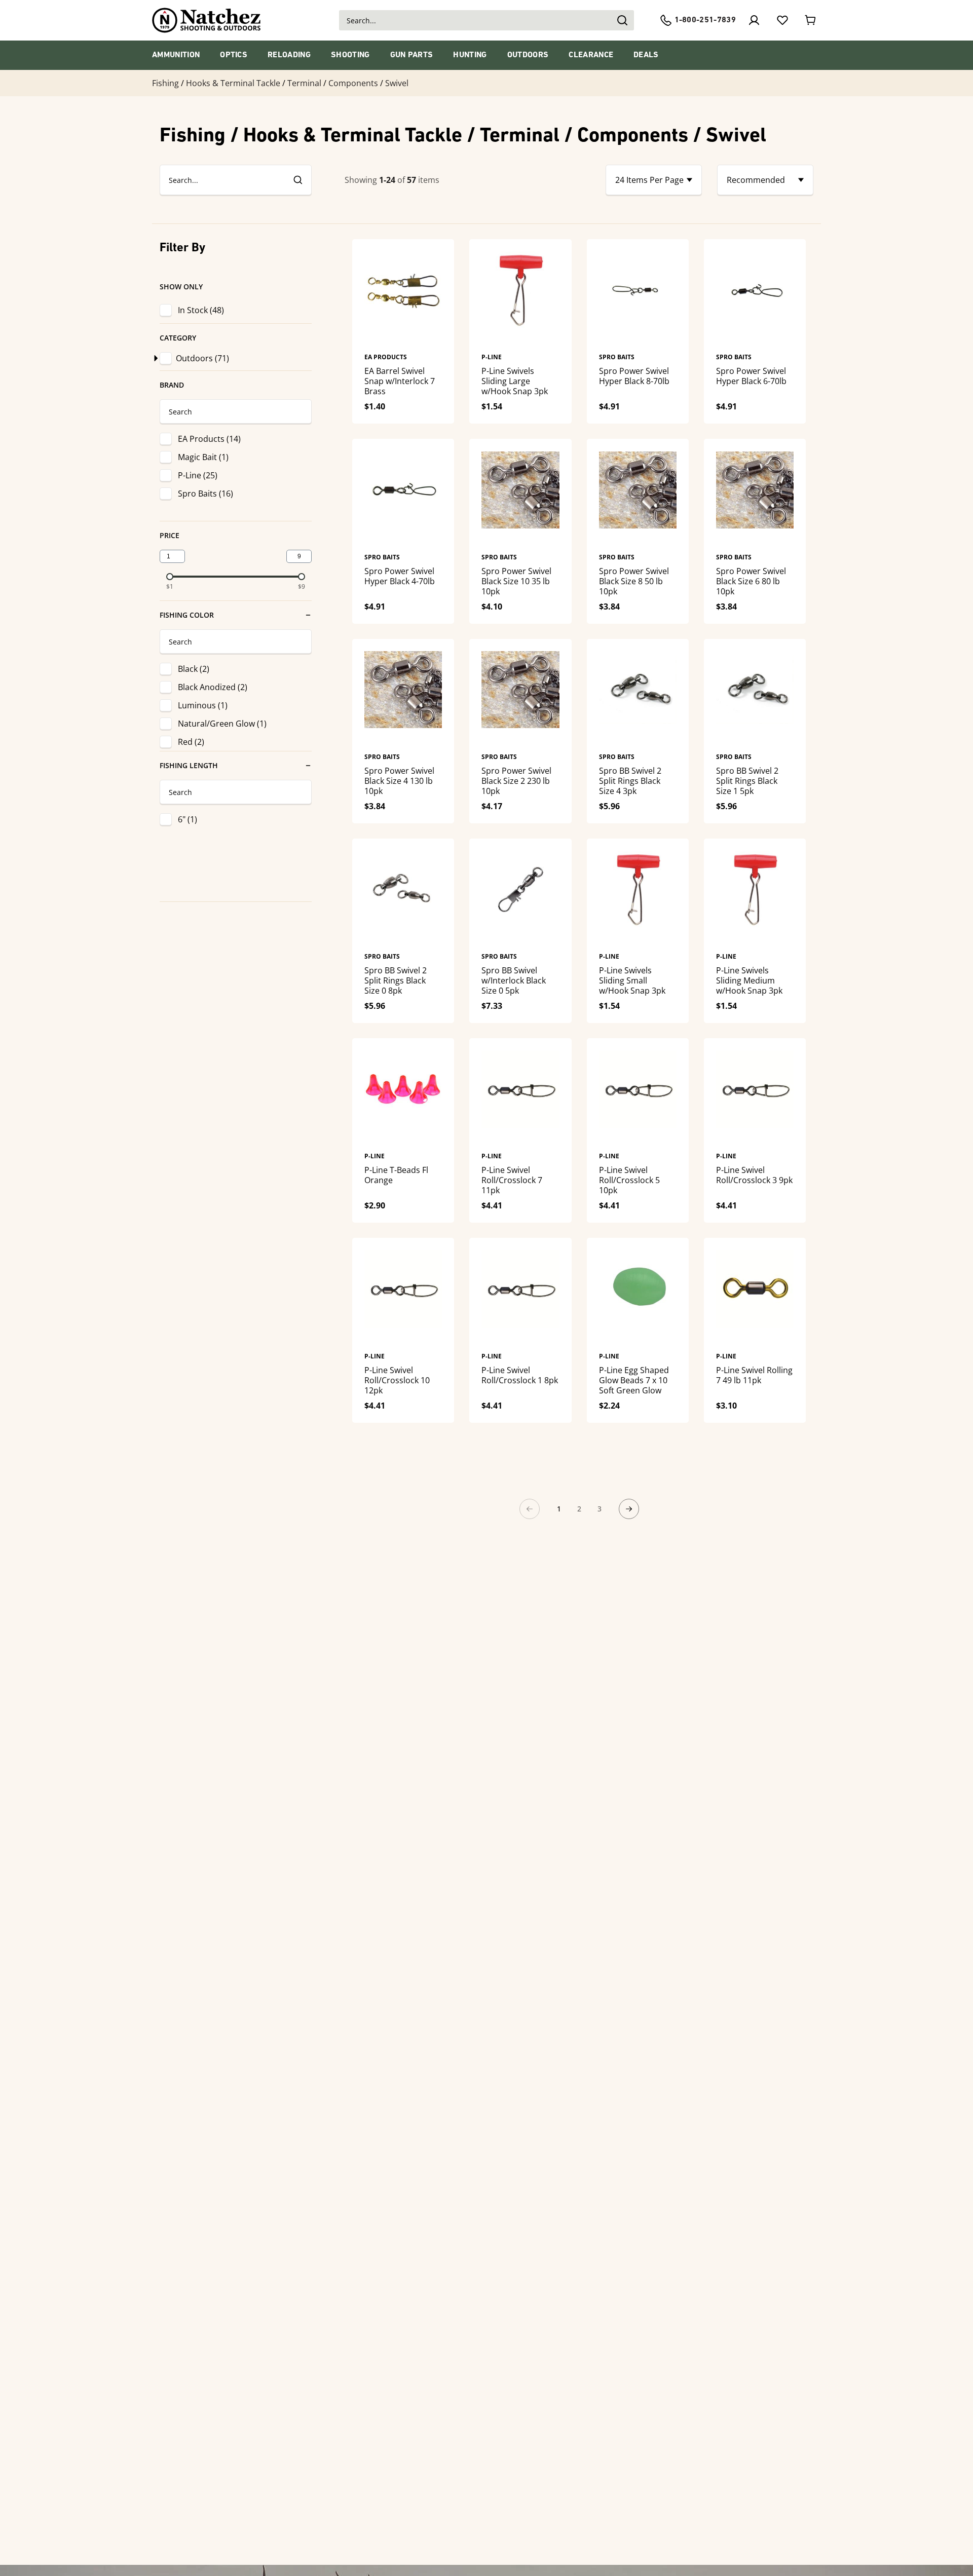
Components (353, 83)
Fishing (165, 83)
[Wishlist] (782, 20)
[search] (297, 180)
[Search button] (622, 20)
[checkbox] (168, 358)
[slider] (170, 577)
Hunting (470, 55)
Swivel (397, 83)
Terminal (304, 83)
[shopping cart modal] (811, 20)
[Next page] (629, 1509)
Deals (646, 55)
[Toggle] (155, 358)
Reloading (289, 55)
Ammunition (176, 55)
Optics (234, 55)
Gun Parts (412, 55)
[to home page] (207, 20)
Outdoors (528, 55)
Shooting (350, 55)
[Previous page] (530, 1509)
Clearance (591, 55)
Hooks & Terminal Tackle (233, 83)
